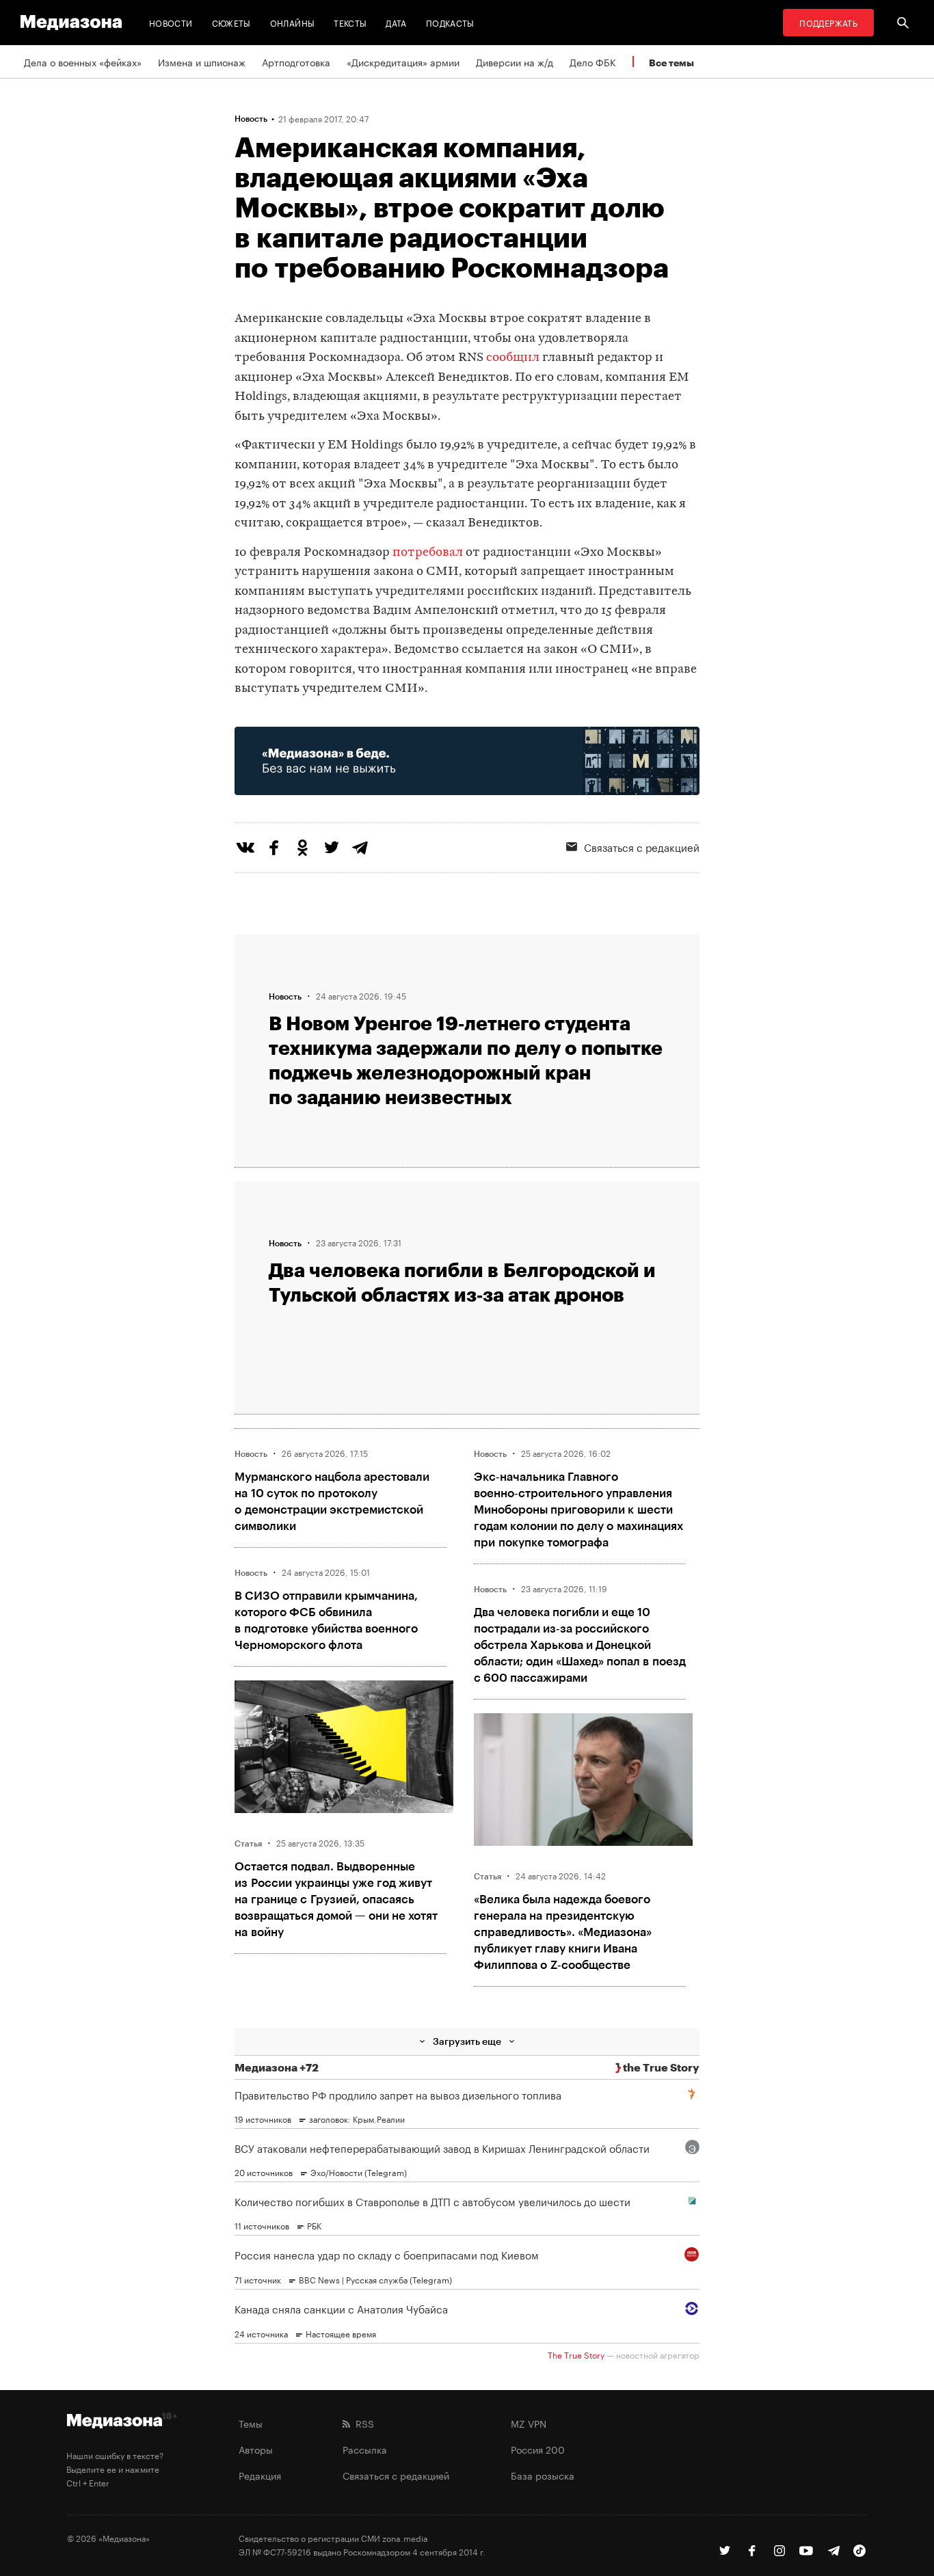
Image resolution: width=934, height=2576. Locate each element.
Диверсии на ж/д (515, 62)
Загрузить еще (467, 2041)
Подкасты (450, 22)
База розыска (543, 2475)
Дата (396, 22)
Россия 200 (538, 2449)
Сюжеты (231, 22)
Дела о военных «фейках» (83, 62)
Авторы (256, 2449)
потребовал (428, 553)
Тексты (350, 22)
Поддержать (828, 22)
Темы (251, 2423)
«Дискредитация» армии (403, 62)
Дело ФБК (593, 62)
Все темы (671, 63)
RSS (362, 2423)
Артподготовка (296, 62)
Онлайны (293, 22)
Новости (171, 22)
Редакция (260, 2475)
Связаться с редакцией (642, 846)
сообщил (513, 358)
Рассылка (365, 2449)
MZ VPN (529, 2423)
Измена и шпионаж (202, 62)
